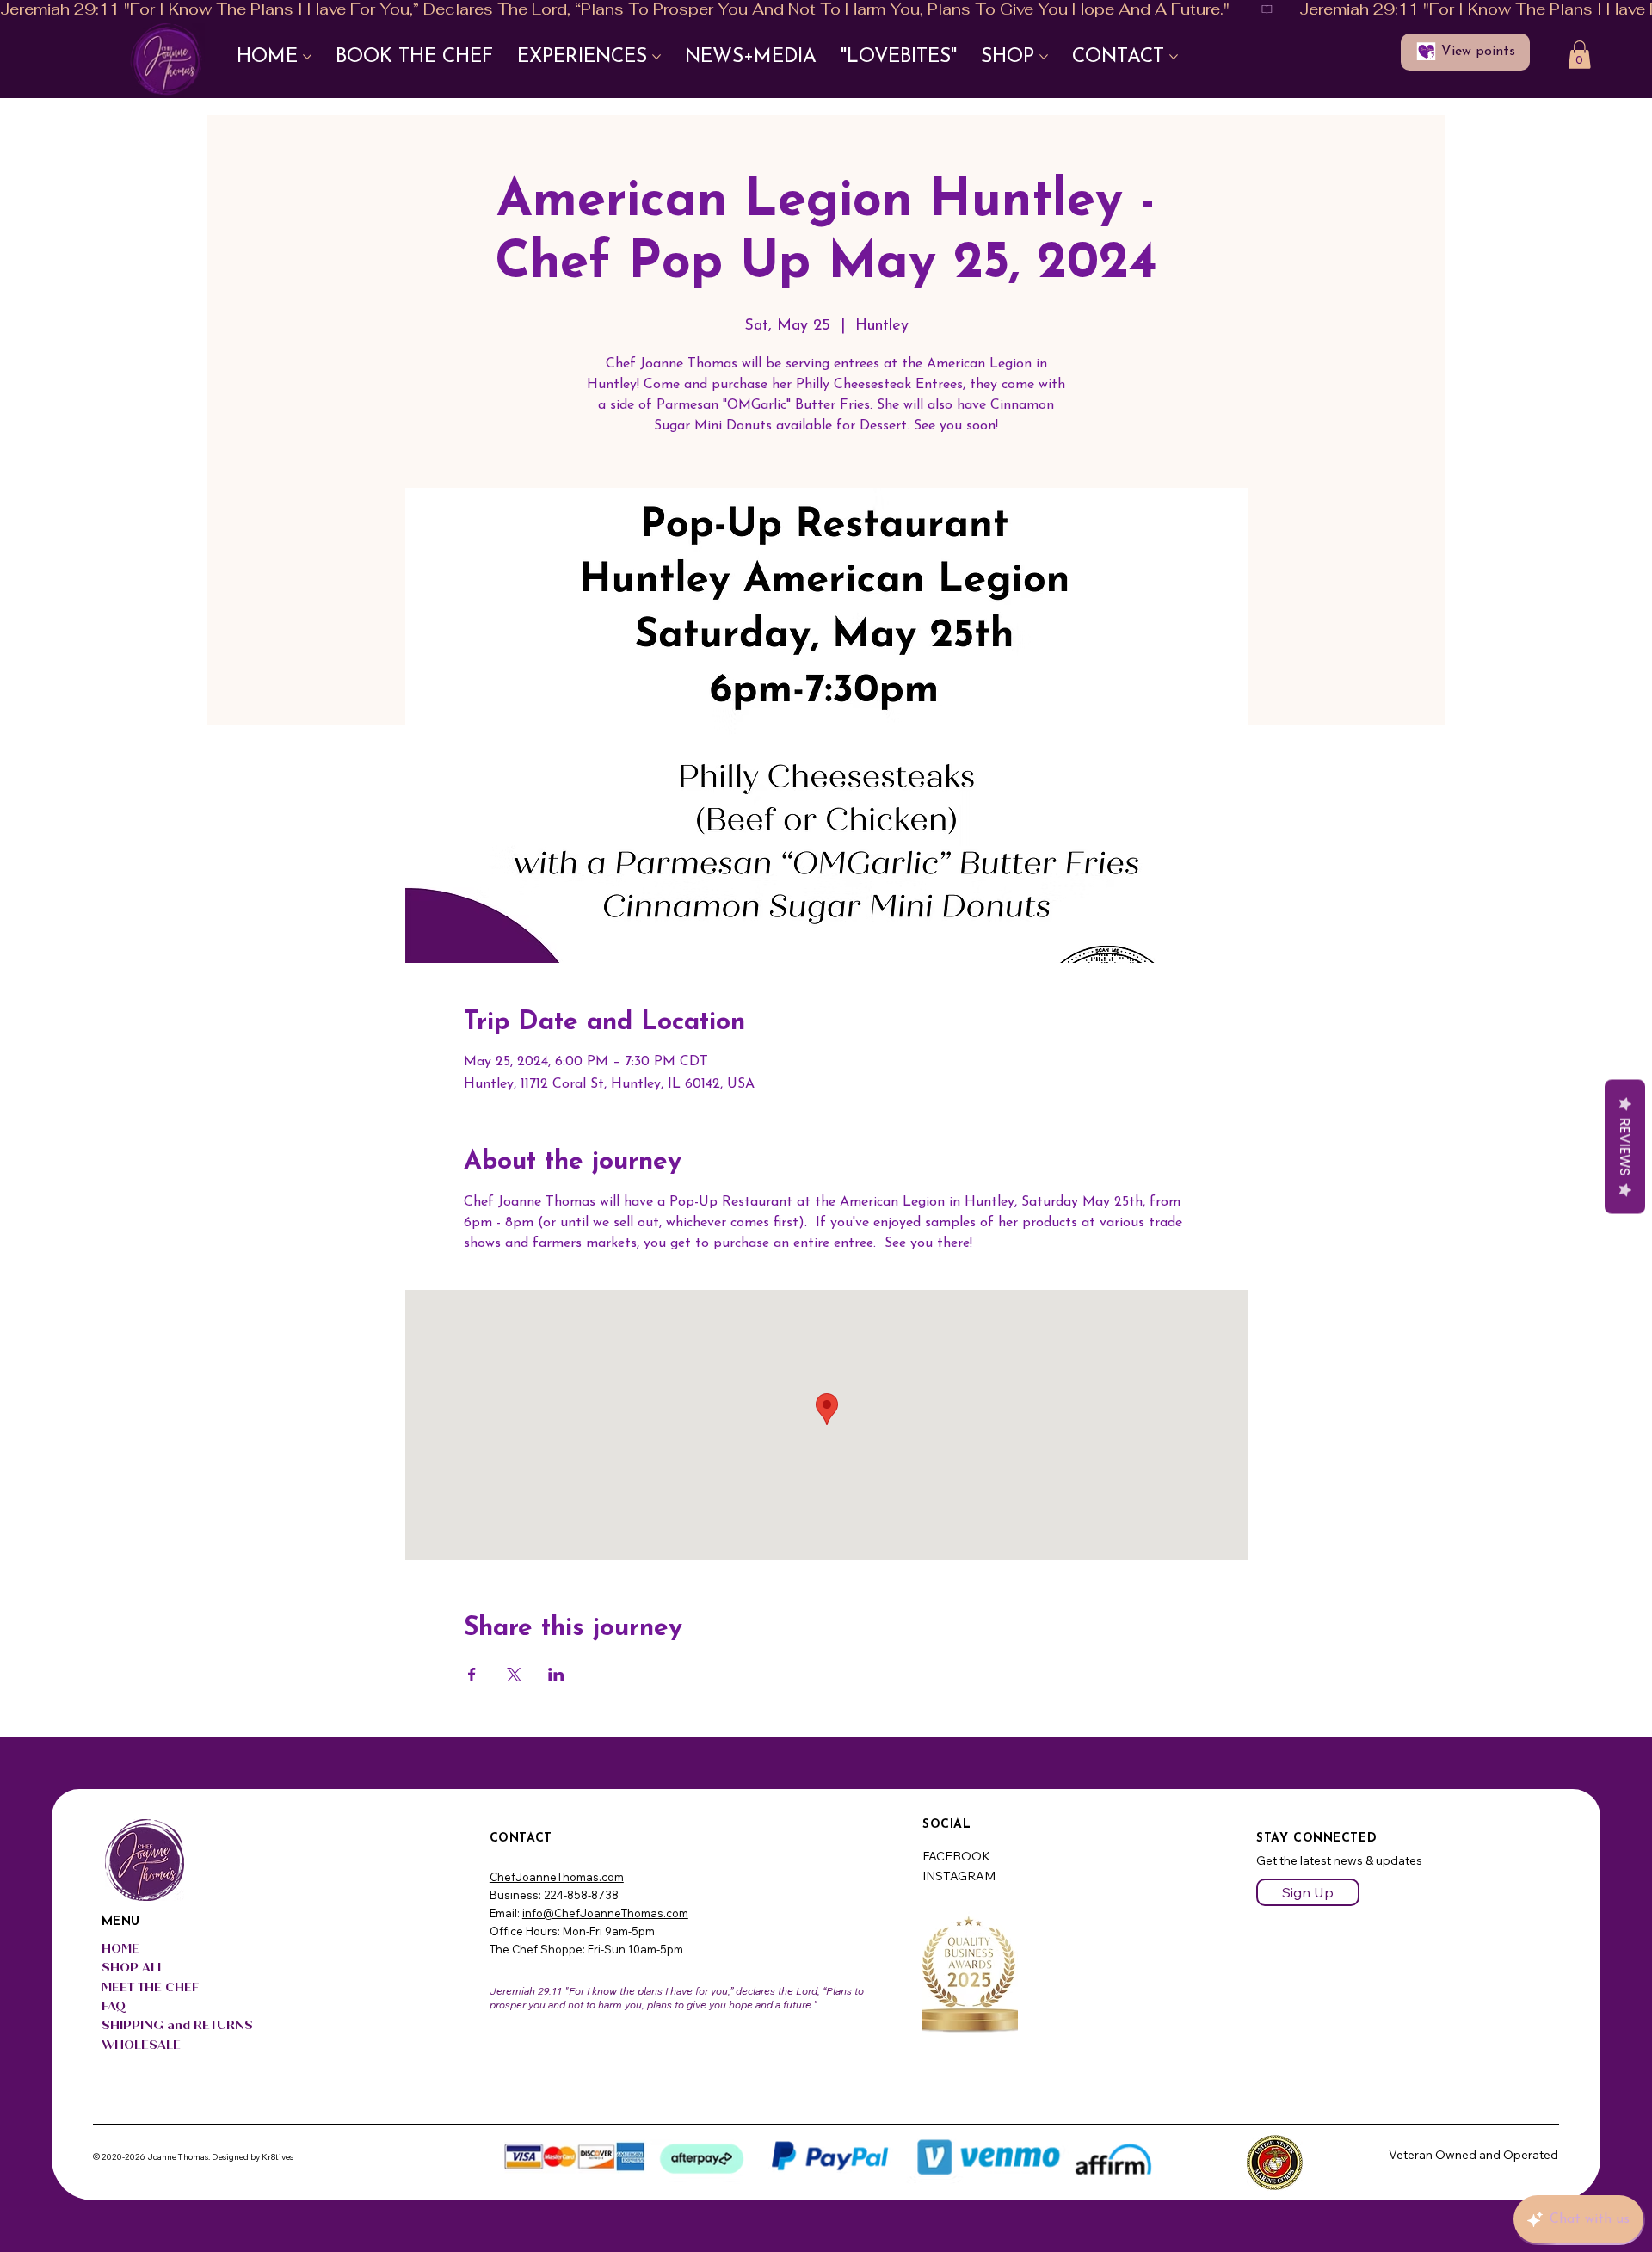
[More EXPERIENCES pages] (656, 57)
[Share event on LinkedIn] (556, 1675)
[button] (1580, 55)
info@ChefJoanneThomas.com (605, 1913)
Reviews (1625, 1146)
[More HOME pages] (307, 57)
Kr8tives (277, 2157)
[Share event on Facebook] (472, 1675)
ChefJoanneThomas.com (557, 1877)
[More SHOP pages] (1044, 57)
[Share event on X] (514, 1675)
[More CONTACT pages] (1174, 57)
